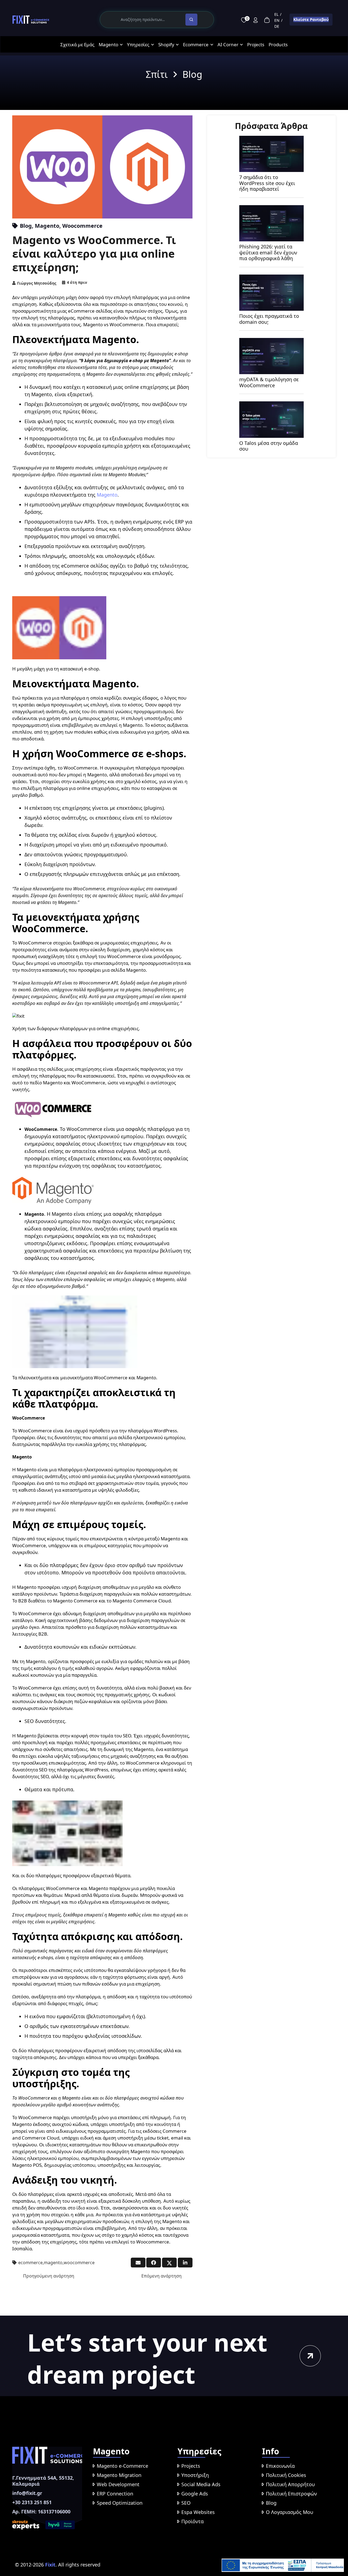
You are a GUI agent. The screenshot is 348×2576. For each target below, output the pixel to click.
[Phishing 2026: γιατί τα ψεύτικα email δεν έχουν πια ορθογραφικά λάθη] (271, 209)
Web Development (118, 2484)
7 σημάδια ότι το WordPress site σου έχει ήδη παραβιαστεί (267, 183)
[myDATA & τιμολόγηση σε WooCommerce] (271, 341)
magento (53, 2263)
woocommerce (79, 2263)
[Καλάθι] (267, 20)
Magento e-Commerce (122, 2466)
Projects (191, 2466)
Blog (26, 226)
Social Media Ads (201, 2484)
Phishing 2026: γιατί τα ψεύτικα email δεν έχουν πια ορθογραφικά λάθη (268, 252)
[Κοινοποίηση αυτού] (154, 2263)
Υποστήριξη (195, 2475)
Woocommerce (82, 226)
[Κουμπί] (310, 2356)
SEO (186, 2503)
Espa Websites (198, 2512)
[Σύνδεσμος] (31, 20)
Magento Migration (119, 2475)
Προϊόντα (192, 2521)
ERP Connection (115, 2494)
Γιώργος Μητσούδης (37, 283)
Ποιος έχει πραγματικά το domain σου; (269, 319)
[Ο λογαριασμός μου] (256, 20)
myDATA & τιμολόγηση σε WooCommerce (269, 382)
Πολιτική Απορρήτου (290, 2484)
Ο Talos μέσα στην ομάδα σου (269, 446)
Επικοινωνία (280, 2466)
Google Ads (195, 2494)
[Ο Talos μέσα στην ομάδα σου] (271, 405)
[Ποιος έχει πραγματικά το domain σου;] (271, 278)
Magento (47, 226)
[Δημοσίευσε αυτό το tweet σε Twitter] (169, 2263)
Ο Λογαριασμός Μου (290, 2512)
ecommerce (30, 2263)
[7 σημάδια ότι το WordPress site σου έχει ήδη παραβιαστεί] (271, 139)
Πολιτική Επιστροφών (291, 2494)
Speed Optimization (120, 2503)
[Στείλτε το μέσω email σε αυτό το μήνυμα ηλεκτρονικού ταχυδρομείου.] (138, 2263)
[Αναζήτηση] (191, 20)
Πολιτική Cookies (286, 2475)
